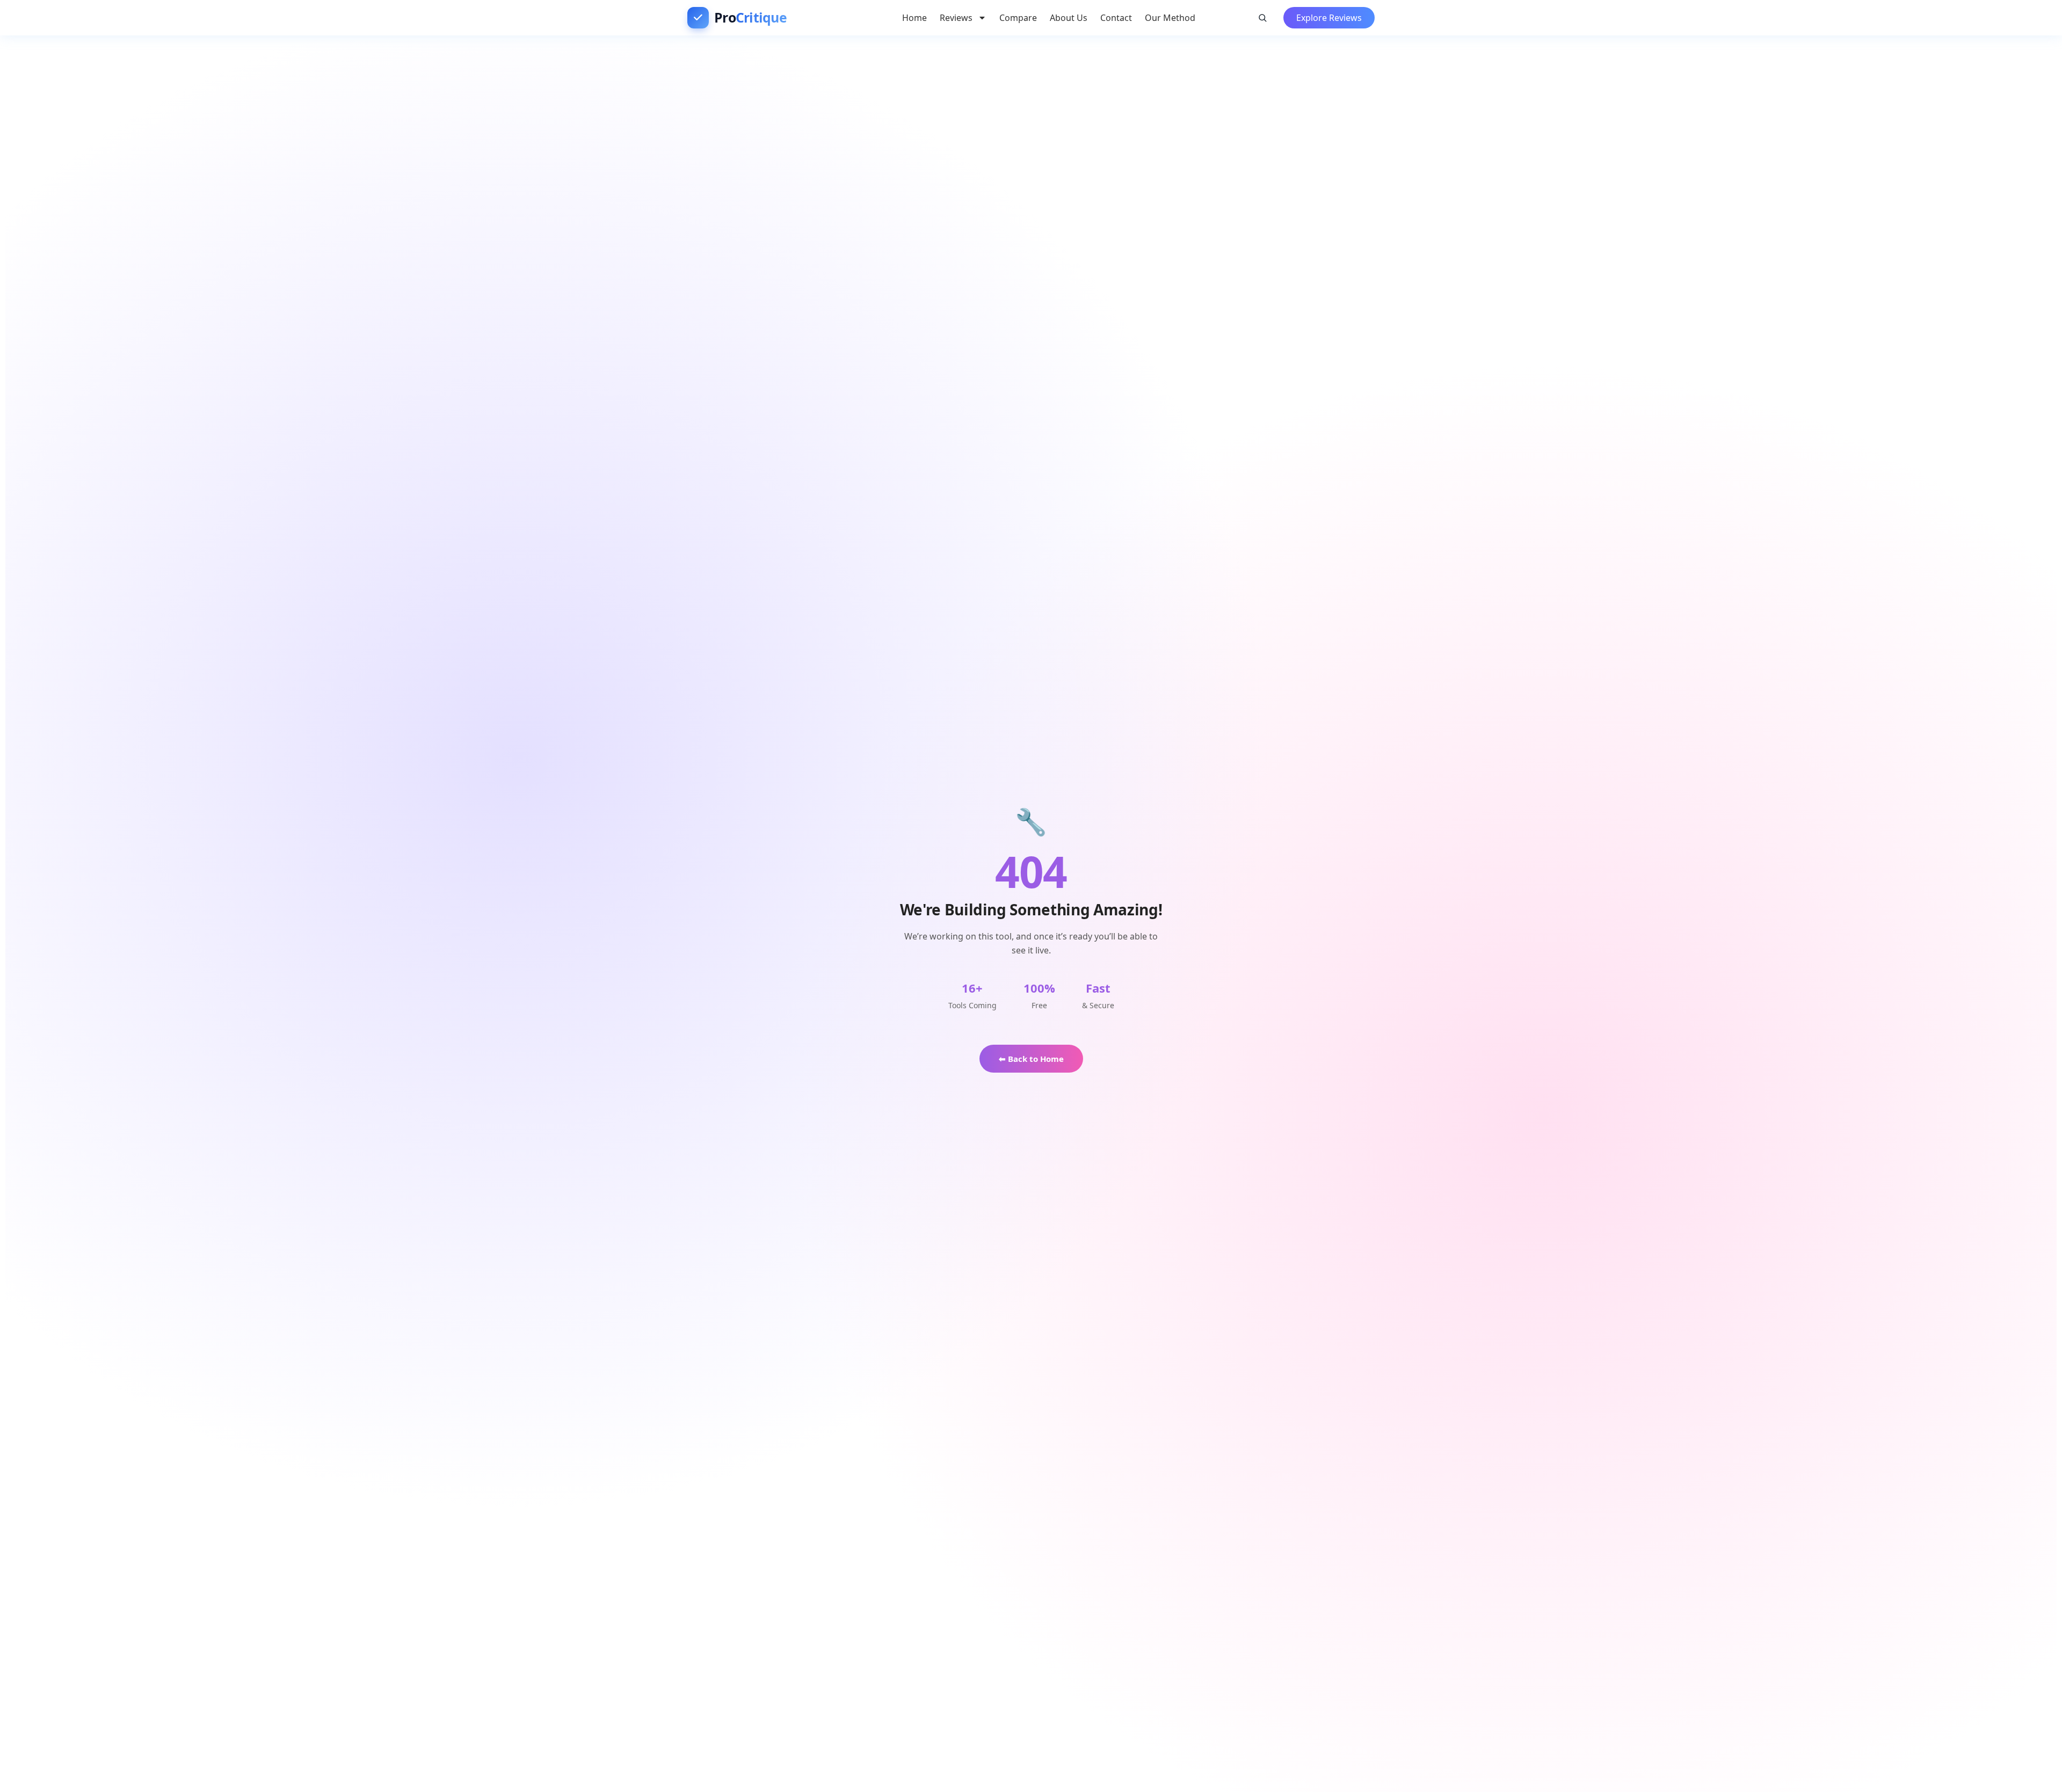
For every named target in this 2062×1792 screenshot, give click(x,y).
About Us (1069, 18)
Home (914, 18)
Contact (1116, 18)
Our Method (1170, 18)
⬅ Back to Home (1031, 1059)
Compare (1018, 18)
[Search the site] (1262, 18)
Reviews (956, 18)
